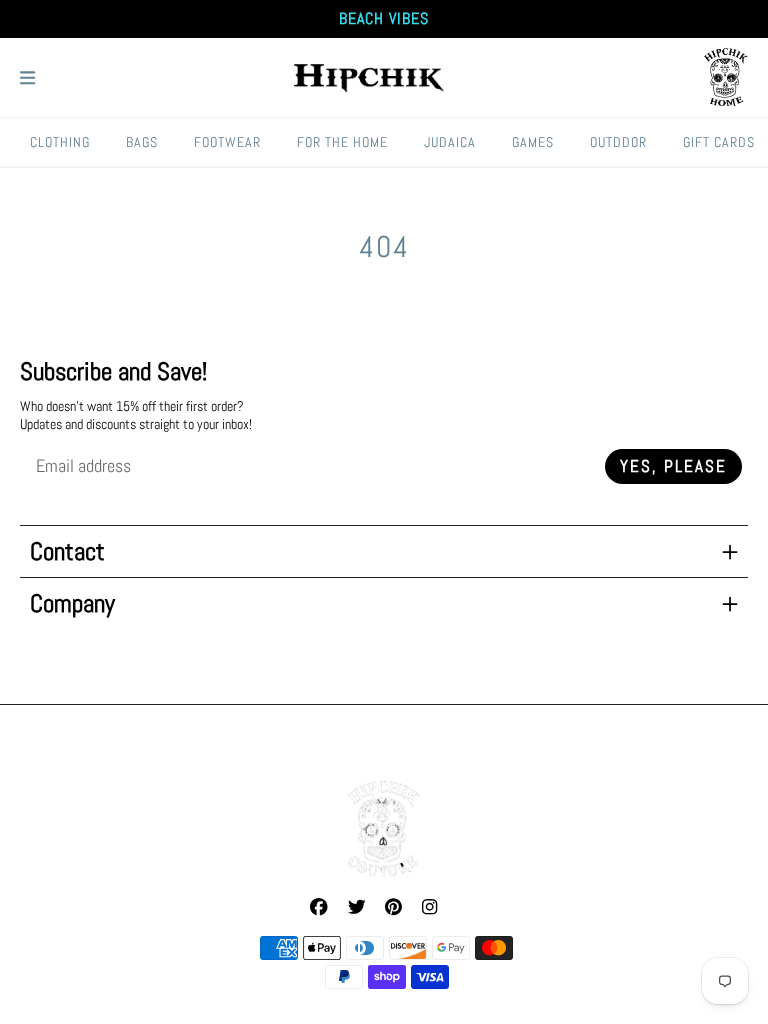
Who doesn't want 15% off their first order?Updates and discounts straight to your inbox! (136, 415)
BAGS (142, 142)
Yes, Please (673, 466)
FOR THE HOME (342, 142)
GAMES (533, 142)
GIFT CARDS (719, 142)
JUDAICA (450, 142)
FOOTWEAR (227, 142)
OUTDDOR (618, 142)
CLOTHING (60, 142)
